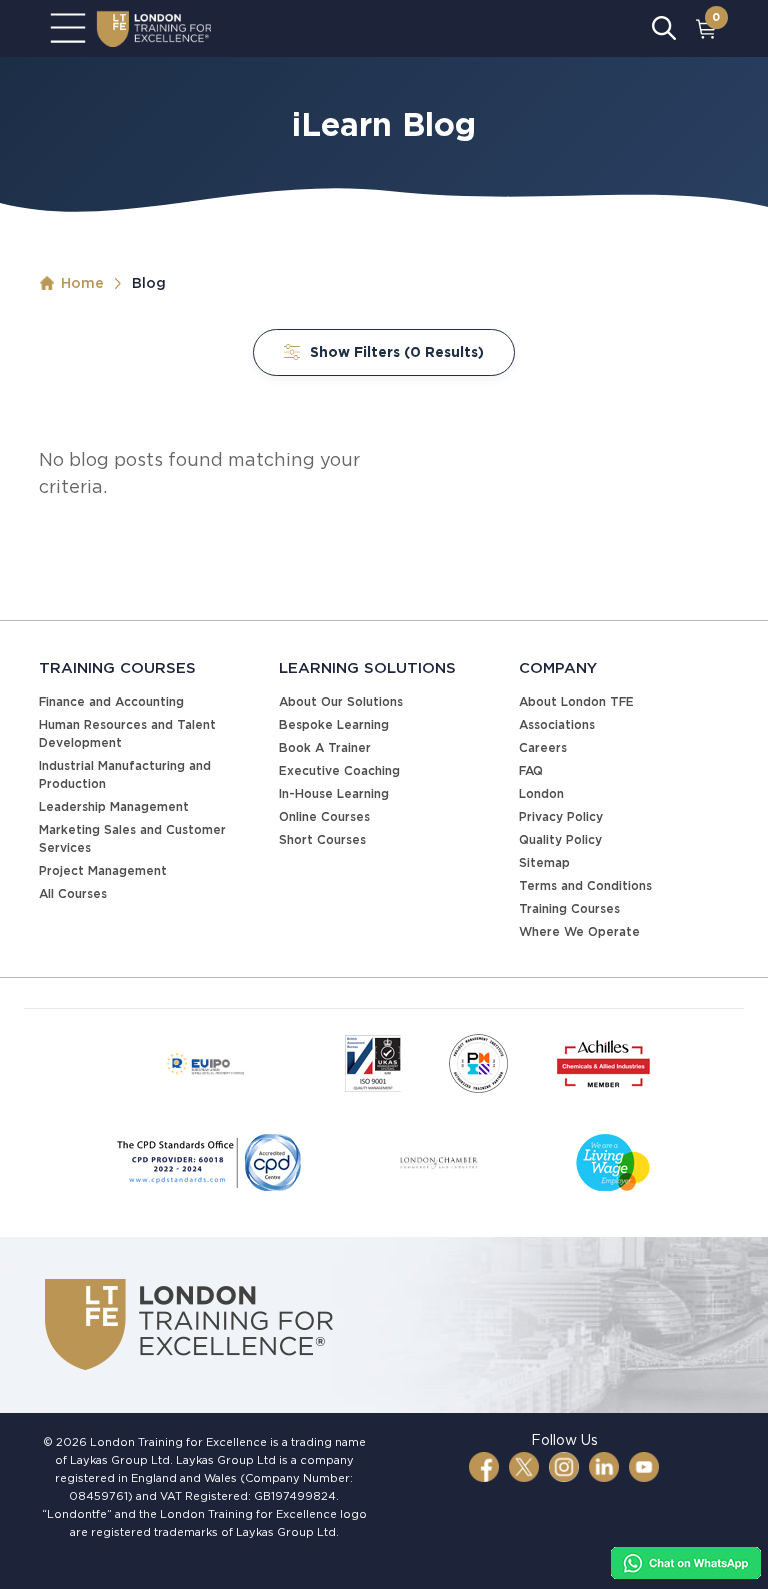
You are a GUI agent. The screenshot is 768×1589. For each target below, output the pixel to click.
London (541, 793)
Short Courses (322, 839)
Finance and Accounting (111, 701)
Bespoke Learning (334, 724)
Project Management (103, 870)
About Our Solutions (341, 701)
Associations (557, 724)
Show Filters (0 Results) (397, 352)
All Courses (73, 893)
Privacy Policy (561, 816)
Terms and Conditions (585, 885)
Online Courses (324, 816)
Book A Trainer (325, 747)
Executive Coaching (339, 770)
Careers (543, 747)
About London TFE (576, 701)
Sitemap (544, 862)
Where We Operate (579, 931)
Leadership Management (114, 806)
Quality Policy (560, 839)
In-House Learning (334, 793)
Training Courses (569, 908)
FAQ (531, 770)
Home (82, 283)
